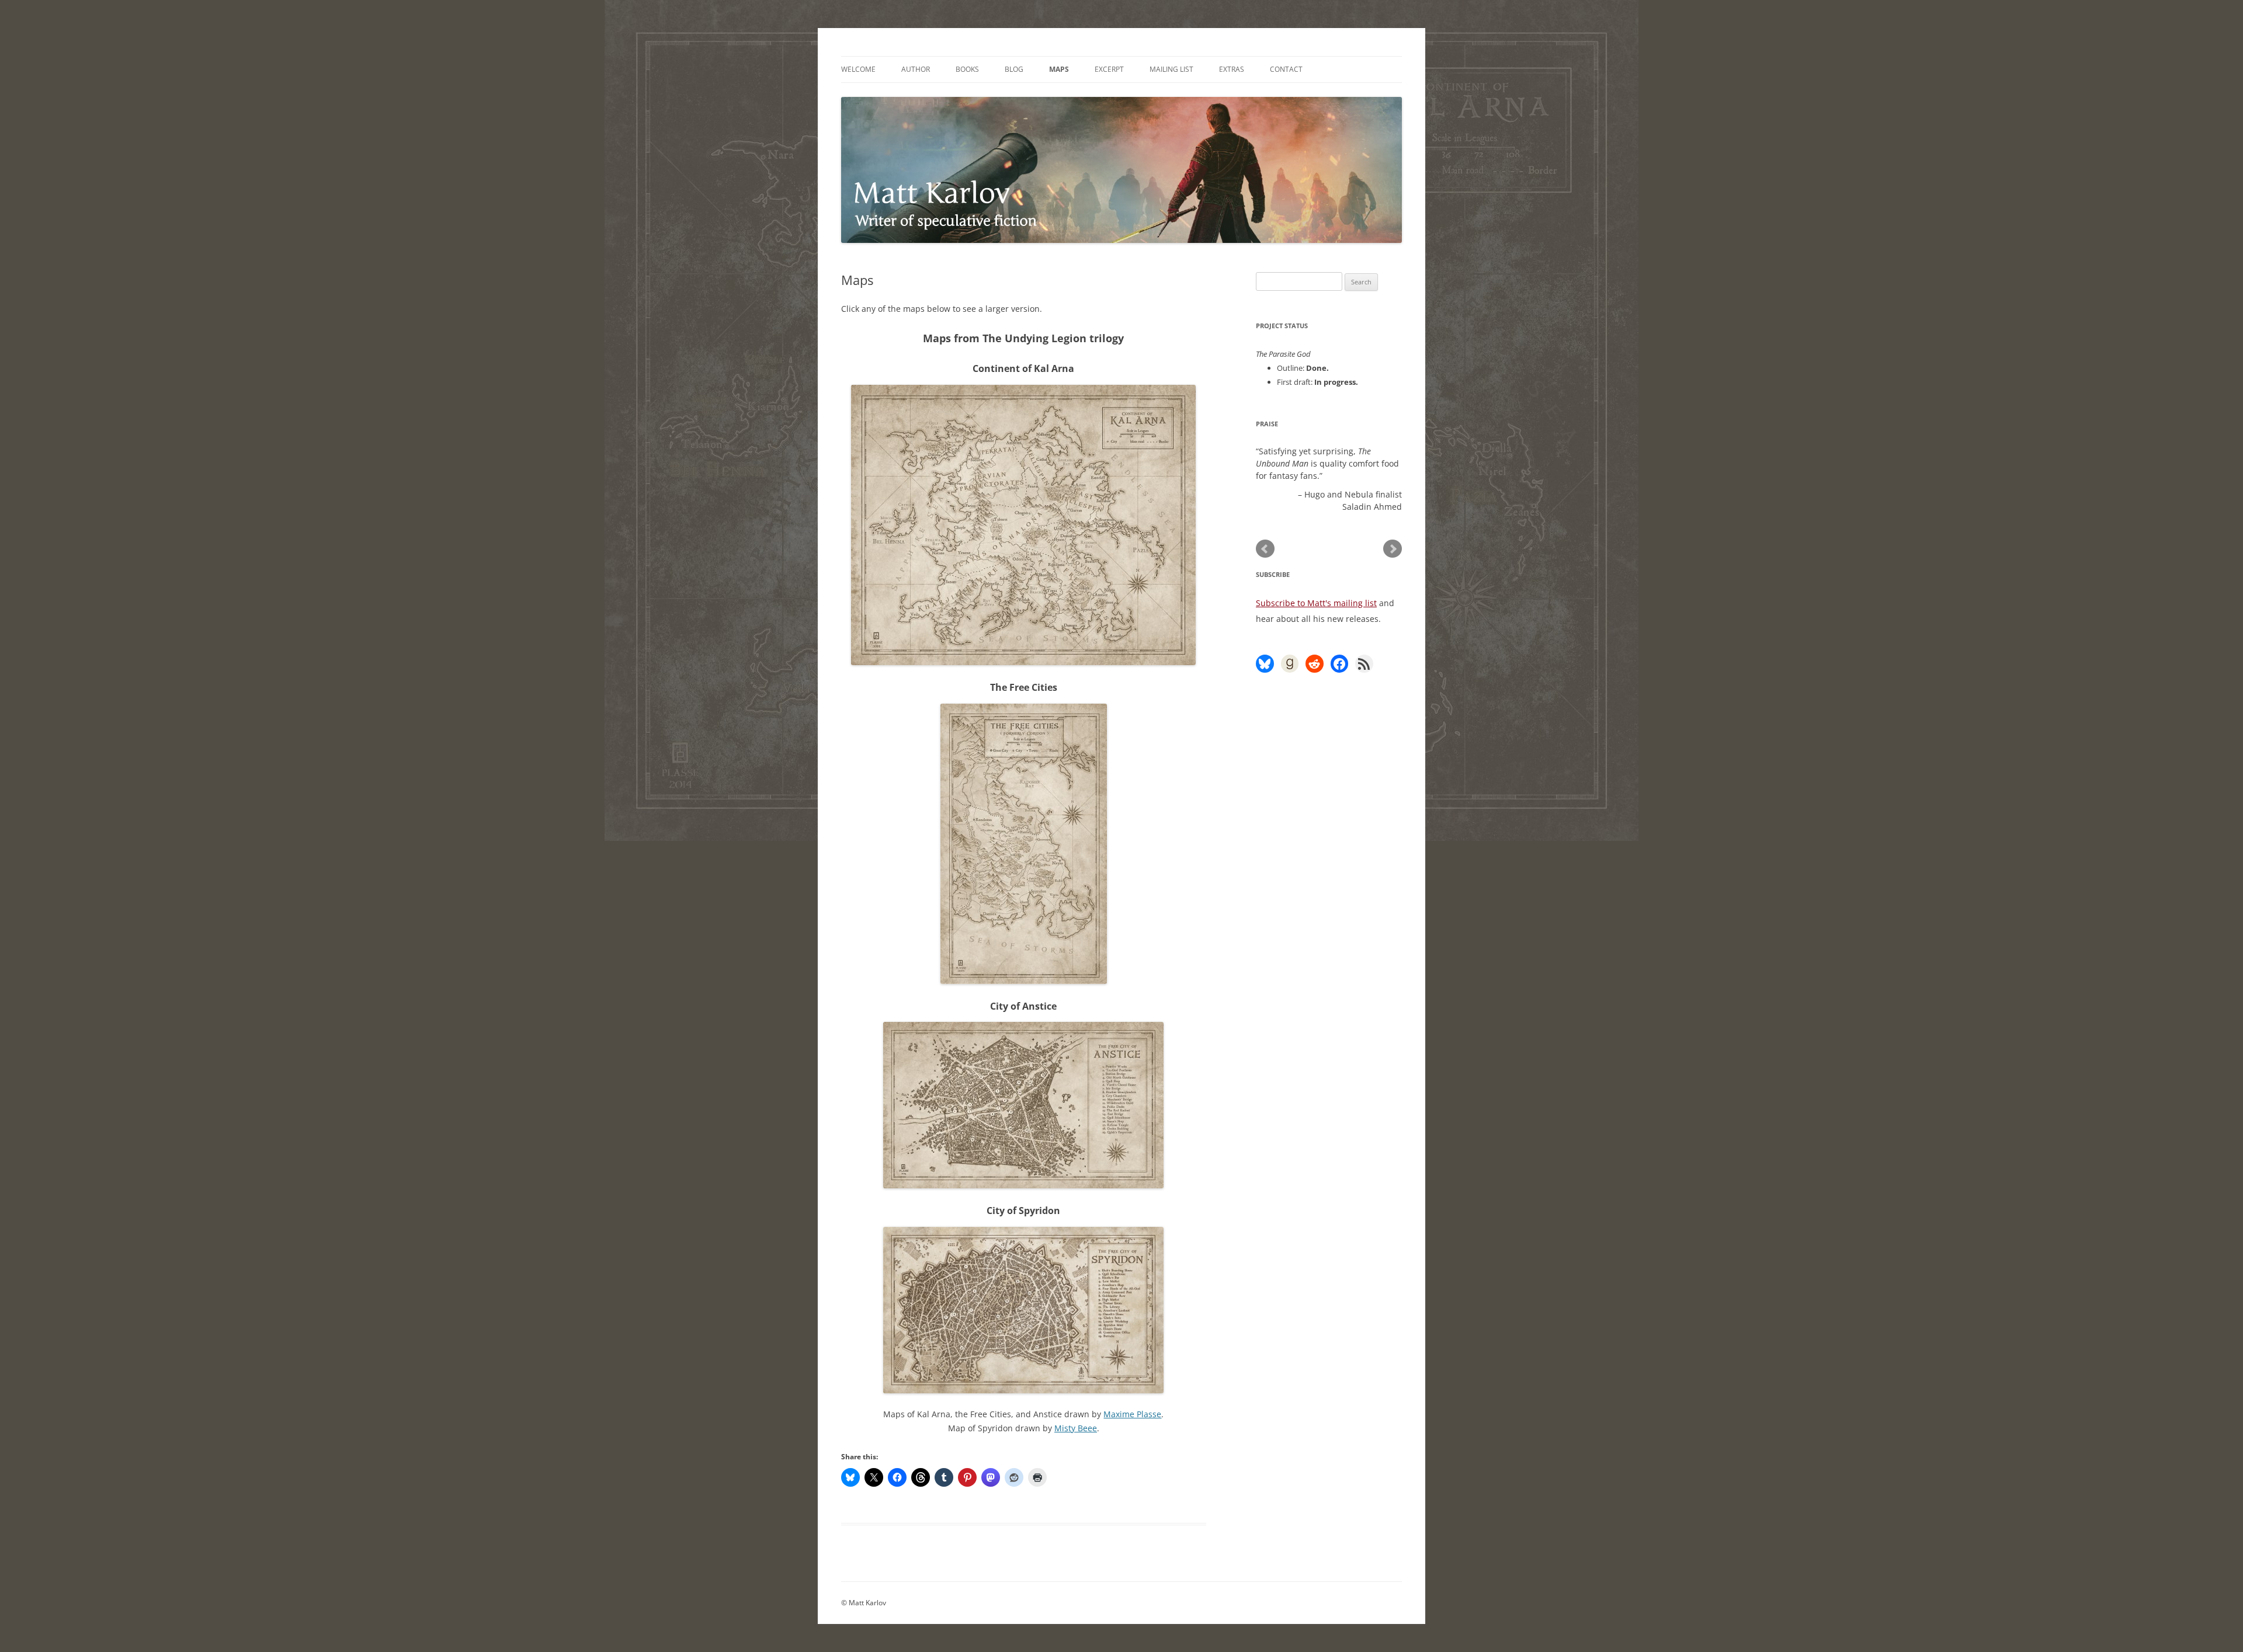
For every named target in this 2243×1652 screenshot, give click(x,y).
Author (916, 69)
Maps (1059, 69)
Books (967, 69)
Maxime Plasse (1132, 1414)
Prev (1265, 549)
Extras (1232, 69)
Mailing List (1171, 69)
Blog (1014, 69)
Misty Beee (1076, 1428)
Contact (1286, 69)
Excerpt (1109, 69)
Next (1393, 549)
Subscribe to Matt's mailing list (1316, 603)
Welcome (858, 69)
